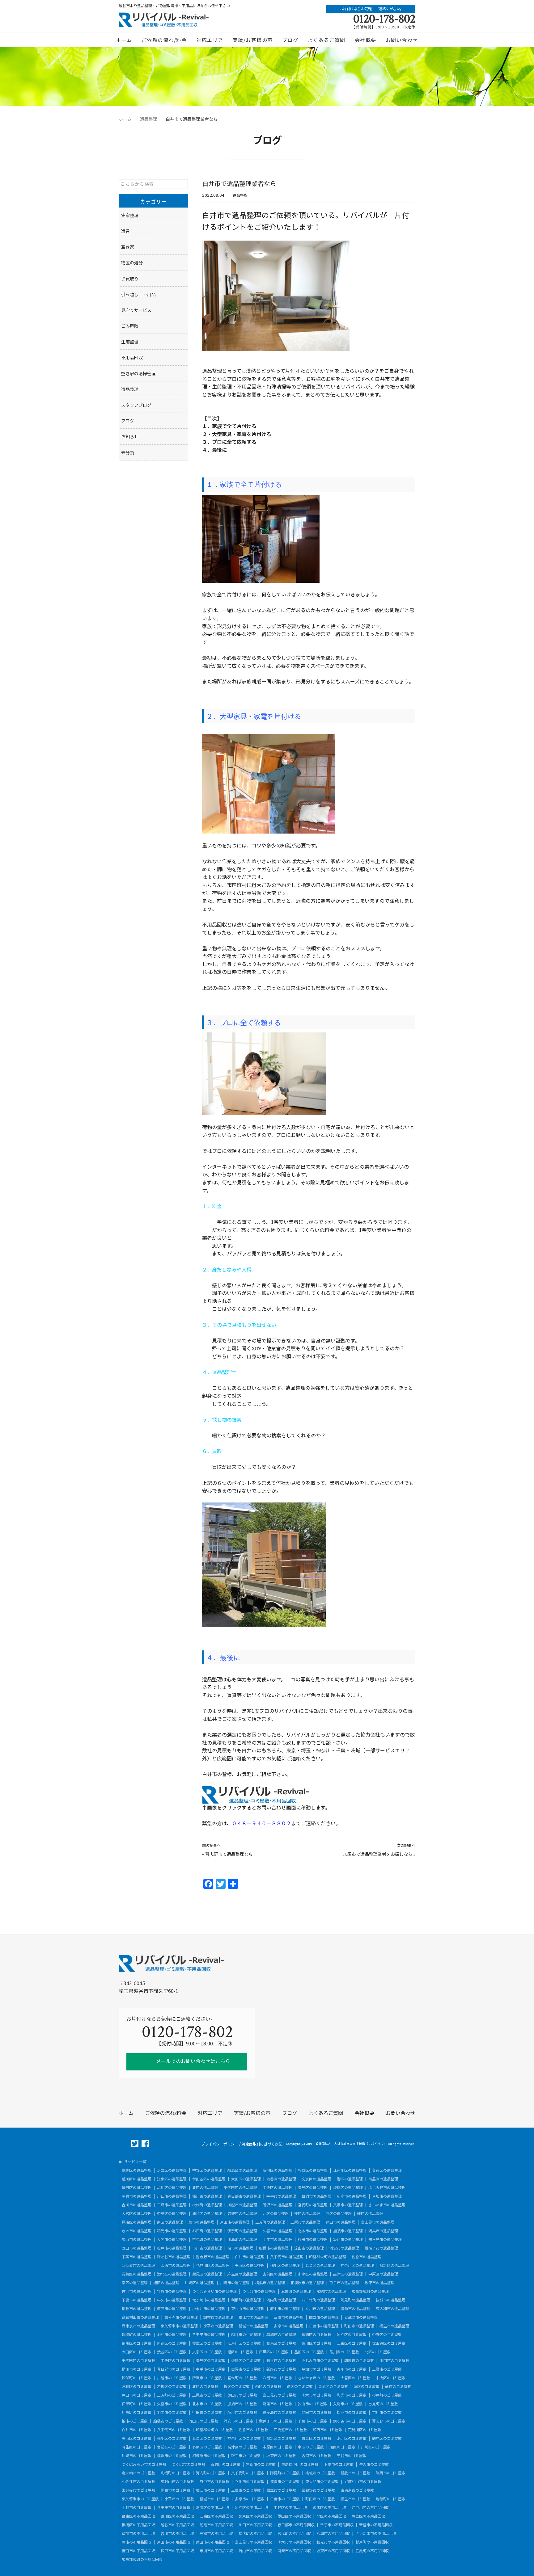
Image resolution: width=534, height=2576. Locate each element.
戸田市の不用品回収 (174, 2542)
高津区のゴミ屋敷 (242, 2447)
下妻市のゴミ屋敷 (339, 2464)
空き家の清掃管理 (138, 373)
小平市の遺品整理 (218, 2326)
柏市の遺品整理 (240, 2248)
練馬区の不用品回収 (329, 2507)
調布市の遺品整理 (218, 2317)
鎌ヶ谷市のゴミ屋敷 (350, 2421)
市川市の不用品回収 (216, 2551)
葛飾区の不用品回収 (213, 2507)
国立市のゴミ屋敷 (281, 2490)
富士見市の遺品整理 (378, 2222)
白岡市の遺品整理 (316, 2196)
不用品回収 (132, 357)
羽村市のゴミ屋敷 (137, 2507)
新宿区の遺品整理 (278, 2170)
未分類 (128, 452)
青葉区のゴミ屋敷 (316, 2438)
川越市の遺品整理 (242, 2205)
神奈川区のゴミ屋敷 (244, 2438)
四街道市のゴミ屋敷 (290, 2430)
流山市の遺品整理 (309, 2248)
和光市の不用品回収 (333, 2542)
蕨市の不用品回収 (137, 2542)
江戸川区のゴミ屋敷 (244, 2343)
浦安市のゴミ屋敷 (239, 2421)
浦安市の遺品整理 (344, 2248)
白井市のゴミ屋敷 (137, 2430)
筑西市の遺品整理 (172, 2309)
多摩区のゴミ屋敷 (207, 2447)
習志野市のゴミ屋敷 (389, 2421)
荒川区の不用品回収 (177, 2516)
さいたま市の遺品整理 (387, 2205)
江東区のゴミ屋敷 (352, 2343)
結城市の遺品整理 (391, 2300)
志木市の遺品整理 (137, 2231)
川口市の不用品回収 (255, 2525)
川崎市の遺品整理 (235, 2283)
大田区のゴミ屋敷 (137, 2352)
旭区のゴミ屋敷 (342, 2447)
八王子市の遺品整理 (209, 2334)
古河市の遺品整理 (137, 2291)
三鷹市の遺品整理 (289, 2317)
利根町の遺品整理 (246, 2300)
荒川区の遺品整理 (137, 2179)
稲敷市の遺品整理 (137, 2309)
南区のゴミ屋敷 (367, 2386)
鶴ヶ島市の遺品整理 (385, 2239)
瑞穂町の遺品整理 (137, 2334)
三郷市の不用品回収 (216, 2533)
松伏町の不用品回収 (255, 2533)
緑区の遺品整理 (370, 2213)
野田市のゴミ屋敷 (316, 2412)
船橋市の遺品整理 (274, 2248)
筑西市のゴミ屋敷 (391, 2473)
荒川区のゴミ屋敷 (316, 2343)
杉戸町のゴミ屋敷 (387, 2395)
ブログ (290, 40)
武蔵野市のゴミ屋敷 (318, 2490)
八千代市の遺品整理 (287, 2257)
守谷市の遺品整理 (172, 2291)
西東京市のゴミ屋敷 (357, 2490)
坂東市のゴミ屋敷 (281, 2456)
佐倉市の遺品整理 (367, 2257)
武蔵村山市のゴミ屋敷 (363, 2481)
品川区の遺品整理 (172, 2187)
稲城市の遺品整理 (253, 2326)
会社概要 (366, 40)
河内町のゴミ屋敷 (211, 2473)
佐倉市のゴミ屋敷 (253, 2430)
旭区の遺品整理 (166, 2283)
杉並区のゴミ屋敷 (207, 2343)
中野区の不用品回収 (290, 2507)
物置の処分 (132, 263)
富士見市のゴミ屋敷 (279, 2395)
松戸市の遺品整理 (172, 2248)
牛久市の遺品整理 (172, 2300)
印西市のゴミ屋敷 (328, 2430)
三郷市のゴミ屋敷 (387, 2369)
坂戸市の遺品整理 (348, 2239)
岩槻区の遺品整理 (242, 2213)
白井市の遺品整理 (250, 2257)
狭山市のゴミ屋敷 (313, 2404)
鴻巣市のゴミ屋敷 (278, 2404)
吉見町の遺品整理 (207, 2239)
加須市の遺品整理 (348, 2231)
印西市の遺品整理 (176, 2265)
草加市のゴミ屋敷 (316, 2369)
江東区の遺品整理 (172, 2179)
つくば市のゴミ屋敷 (189, 2464)
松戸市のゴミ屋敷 (352, 2412)
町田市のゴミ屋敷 (320, 2499)
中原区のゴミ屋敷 (278, 2447)
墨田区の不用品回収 (294, 2516)
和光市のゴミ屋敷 (352, 2395)
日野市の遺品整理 (324, 2326)
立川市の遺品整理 (320, 2309)
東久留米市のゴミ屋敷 (140, 2499)
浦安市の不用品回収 (294, 2551)
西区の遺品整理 (339, 2213)
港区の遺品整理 (350, 2179)
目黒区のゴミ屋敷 (274, 2352)
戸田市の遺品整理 (235, 2222)
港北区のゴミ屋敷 (352, 2438)
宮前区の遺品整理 (278, 2274)
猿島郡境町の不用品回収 (142, 2559)
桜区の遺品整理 (307, 2213)
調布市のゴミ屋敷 (176, 2490)
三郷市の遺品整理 (172, 2205)
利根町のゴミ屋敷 (176, 2473)
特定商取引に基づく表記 (262, 2144)
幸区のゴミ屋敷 (311, 2447)
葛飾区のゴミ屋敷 (316, 2334)
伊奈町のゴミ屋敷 (137, 2404)
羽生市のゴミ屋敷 (172, 2412)
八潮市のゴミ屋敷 (278, 2378)
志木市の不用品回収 (294, 2542)
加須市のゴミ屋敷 (242, 2404)
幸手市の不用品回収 (337, 2525)
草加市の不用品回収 (138, 2533)
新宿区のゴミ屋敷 (172, 2343)
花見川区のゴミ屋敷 (365, 2430)
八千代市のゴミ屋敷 (174, 2430)
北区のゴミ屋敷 (378, 2352)
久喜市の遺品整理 (278, 2231)
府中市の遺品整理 (285, 2309)
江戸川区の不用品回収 (370, 2507)
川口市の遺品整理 (172, 2196)
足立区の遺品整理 (172, 2170)
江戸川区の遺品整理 (350, 2170)
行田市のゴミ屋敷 (207, 2412)
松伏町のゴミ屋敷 (137, 2378)
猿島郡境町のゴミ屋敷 (300, 2464)
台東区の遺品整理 (387, 2170)
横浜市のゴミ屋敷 (172, 2456)
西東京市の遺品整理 (138, 2326)
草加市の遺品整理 (387, 2196)
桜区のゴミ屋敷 (237, 2386)
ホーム (124, 40)
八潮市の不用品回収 (333, 2533)
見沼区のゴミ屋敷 (333, 2386)
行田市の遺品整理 (313, 2239)
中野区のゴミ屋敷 (387, 2334)
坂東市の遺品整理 (379, 2283)
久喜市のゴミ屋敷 (172, 2404)
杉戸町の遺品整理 (207, 2231)
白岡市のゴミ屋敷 (246, 2369)
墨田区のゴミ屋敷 (309, 2352)
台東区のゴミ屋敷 (281, 2343)
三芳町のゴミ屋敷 (172, 2395)
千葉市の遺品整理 (137, 2257)
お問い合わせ (402, 40)
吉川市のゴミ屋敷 (352, 2369)
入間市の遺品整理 (172, 2239)
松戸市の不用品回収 (177, 2551)
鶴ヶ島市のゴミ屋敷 (279, 2412)
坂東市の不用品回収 (333, 2551)
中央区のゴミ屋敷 (176, 2360)
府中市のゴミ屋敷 (214, 2481)
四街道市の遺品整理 (138, 2265)
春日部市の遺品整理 (244, 2196)
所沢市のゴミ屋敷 (207, 2378)
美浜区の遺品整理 (250, 2265)
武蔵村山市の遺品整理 (140, 2317)
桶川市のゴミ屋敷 (137, 2369)
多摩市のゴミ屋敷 (250, 2499)
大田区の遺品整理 (246, 2179)
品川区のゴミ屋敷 (344, 2352)
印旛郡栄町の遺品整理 (328, 2257)
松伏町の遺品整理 (207, 2205)
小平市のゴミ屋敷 (179, 2499)
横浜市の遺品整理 (270, 2283)
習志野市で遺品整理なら (229, 1854)
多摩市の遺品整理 (289, 2326)
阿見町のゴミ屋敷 (285, 2473)
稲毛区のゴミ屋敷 (172, 2438)
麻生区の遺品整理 (242, 2274)
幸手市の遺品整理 (281, 2196)
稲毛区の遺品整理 (285, 2265)
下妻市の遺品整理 (137, 2300)
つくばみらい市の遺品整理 (214, 2291)
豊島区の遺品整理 (313, 2187)
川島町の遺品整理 (242, 2239)
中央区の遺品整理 (278, 2187)
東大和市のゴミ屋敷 (322, 2481)
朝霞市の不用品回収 (216, 2525)
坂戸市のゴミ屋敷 (242, 2412)
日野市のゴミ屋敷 (285, 2499)
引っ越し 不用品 (138, 294)
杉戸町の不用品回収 (372, 2542)
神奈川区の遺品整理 (357, 2265)
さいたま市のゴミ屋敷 (316, 2378)
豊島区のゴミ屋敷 (211, 2360)
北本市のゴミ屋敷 (207, 2404)
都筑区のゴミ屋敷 (281, 2438)
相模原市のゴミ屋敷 (209, 2456)
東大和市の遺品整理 (392, 2309)
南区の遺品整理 (170, 2222)
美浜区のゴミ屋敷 (137, 2438)
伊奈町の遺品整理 (242, 2231)
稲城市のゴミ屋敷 (214, 2499)
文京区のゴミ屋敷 (207, 2352)
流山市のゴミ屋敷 (203, 2421)
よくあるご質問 (326, 40)
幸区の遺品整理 (135, 2283)
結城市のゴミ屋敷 (320, 2473)
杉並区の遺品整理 (313, 2170)
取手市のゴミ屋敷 (246, 2456)
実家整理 (130, 215)
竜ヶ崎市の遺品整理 (209, 2300)
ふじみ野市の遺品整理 (387, 2187)
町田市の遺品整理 (359, 2326)
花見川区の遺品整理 (213, 2265)
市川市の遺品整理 (207, 2248)
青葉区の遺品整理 (137, 2274)
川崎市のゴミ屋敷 (137, 2456)
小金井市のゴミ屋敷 (138, 2481)
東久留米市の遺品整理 (179, 2326)
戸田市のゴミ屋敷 (137, 2395)
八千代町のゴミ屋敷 (248, 2473)
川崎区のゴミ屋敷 (376, 2447)
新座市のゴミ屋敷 (281, 2369)
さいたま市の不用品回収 (376, 2533)
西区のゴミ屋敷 (268, 2386)
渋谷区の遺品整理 (281, 2179)
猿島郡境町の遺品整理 (370, 2291)
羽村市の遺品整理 (172, 2334)
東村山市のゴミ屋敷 (177, 2481)
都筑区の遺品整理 (394, 2265)
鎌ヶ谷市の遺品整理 (174, 2257)
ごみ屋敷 (130, 326)
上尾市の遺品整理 (305, 2222)
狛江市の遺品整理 (253, 2317)
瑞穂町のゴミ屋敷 (391, 2499)
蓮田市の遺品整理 (341, 2222)
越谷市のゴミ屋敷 (281, 2360)
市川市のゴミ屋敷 (387, 2412)
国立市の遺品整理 (324, 2317)
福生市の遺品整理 (394, 2326)
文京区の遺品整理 (316, 2179)
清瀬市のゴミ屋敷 (285, 2481)
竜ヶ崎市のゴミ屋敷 (138, 2473)
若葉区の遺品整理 (320, 2265)
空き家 (128, 247)
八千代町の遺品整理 (318, 2300)
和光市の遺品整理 (172, 2231)
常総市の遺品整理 (331, 2291)
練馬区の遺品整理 (242, 2170)
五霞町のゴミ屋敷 (226, 2464)
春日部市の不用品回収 (296, 2525)
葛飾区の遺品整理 (137, 2170)
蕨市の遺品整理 (201, 2222)
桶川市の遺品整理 (207, 2196)
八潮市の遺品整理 (348, 2205)
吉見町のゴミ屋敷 (383, 2404)
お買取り (130, 279)
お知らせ (130, 436)
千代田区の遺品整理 (240, 2187)
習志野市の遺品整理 (213, 2257)
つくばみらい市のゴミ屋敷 (144, 2464)
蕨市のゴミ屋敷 (398, 2386)
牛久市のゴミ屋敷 (374, 2464)
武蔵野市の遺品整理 (361, 2317)
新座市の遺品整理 (352, 2196)
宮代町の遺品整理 (313, 2205)
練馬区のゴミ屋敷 (137, 2343)
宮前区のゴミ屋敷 (172, 2447)
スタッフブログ (136, 405)
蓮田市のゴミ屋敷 (242, 2395)
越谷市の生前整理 (246, 2334)
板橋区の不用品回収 (138, 2525)
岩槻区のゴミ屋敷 (172, 2386)
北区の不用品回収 (331, 2516)
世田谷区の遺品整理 (209, 2179)
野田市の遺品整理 (137, 2248)
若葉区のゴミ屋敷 (207, 2438)
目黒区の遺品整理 (383, 2179)
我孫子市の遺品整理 (381, 2248)
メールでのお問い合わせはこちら (193, 2061)
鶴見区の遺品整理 (207, 2274)
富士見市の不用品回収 (253, 2542)
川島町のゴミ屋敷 (137, 2412)
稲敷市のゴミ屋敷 (355, 2473)
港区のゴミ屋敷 (240, 2352)
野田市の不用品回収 (138, 2551)
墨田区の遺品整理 (137, 2187)
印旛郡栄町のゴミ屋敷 (214, 2430)
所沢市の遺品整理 (278, 2205)
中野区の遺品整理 (207, 2170)
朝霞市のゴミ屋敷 (359, 2360)
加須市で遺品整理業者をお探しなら (378, 1854)
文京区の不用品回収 (255, 2516)
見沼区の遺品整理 (137, 2222)
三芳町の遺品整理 (270, 2222)
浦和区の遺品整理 (207, 2213)
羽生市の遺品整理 (278, 2239)
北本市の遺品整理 (313, 2231)
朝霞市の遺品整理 (137, 2196)
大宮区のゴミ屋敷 (355, 2378)
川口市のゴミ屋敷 (394, 2360)
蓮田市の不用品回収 (213, 2542)
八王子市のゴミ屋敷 (174, 2507)
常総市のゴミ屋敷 (261, 2464)
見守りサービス (136, 310)
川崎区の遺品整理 (200, 2283)
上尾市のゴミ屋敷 (207, 2395)
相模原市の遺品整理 (307, 2283)
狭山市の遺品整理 (137, 2239)
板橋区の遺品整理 (348, 2187)
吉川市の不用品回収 (177, 2533)
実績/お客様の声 (253, 40)
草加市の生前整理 (281, 2334)
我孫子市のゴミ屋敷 (276, 2421)
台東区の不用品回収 (138, 2516)
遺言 (125, 231)
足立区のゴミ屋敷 (352, 2334)
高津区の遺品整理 (348, 2274)
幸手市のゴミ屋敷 (211, 2369)
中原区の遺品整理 (383, 2274)
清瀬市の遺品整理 (355, 2309)
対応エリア (210, 40)
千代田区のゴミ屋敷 (138, 2360)
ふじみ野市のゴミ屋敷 (320, 2360)
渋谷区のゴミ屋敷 (172, 2352)
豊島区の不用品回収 (368, 2516)
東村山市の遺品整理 (248, 2309)
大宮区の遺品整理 (137, 2213)
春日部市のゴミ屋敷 (174, 2369)
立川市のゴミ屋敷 (250, 2481)
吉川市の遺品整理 (137, 2205)
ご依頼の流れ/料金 (164, 40)
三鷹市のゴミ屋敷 (246, 2490)
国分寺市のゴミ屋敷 (138, 2490)
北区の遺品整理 (205, 2187)
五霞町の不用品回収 (372, 2551)
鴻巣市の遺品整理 (383, 2231)
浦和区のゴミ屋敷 (137, 2386)
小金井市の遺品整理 (209, 2309)
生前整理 (130, 342)
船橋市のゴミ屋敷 (168, 2421)
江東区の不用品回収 (216, 2516)
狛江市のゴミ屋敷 (211, 2490)
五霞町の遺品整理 (296, 2291)
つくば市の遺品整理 (259, 2291)
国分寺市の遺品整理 (181, 2317)
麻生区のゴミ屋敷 (137, 2447)
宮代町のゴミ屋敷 (242, 2378)
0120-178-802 (384, 19)
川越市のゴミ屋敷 (172, 2378)
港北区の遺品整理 (172, 2274)
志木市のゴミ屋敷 (316, 2395)
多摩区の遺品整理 (313, 2274)
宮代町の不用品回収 (294, 2533)
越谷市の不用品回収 (177, 2525)
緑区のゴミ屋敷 (300, 2386)
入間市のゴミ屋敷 (348, 2404)
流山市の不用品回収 (255, 2551)
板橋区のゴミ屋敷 (246, 2360)
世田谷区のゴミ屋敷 (389, 2343)
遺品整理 (240, 195)
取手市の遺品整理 (344, 2283)
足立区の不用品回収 (252, 2507)
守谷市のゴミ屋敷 (352, 2456)
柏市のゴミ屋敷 (135, 2421)
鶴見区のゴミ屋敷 (387, 2438)
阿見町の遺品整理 (355, 2300)
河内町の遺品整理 (281, 2300)
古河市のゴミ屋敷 (316, 2456)
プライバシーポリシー (220, 2144)
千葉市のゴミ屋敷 (313, 2421)
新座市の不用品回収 (376, 2525)
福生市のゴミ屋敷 (355, 2499)
